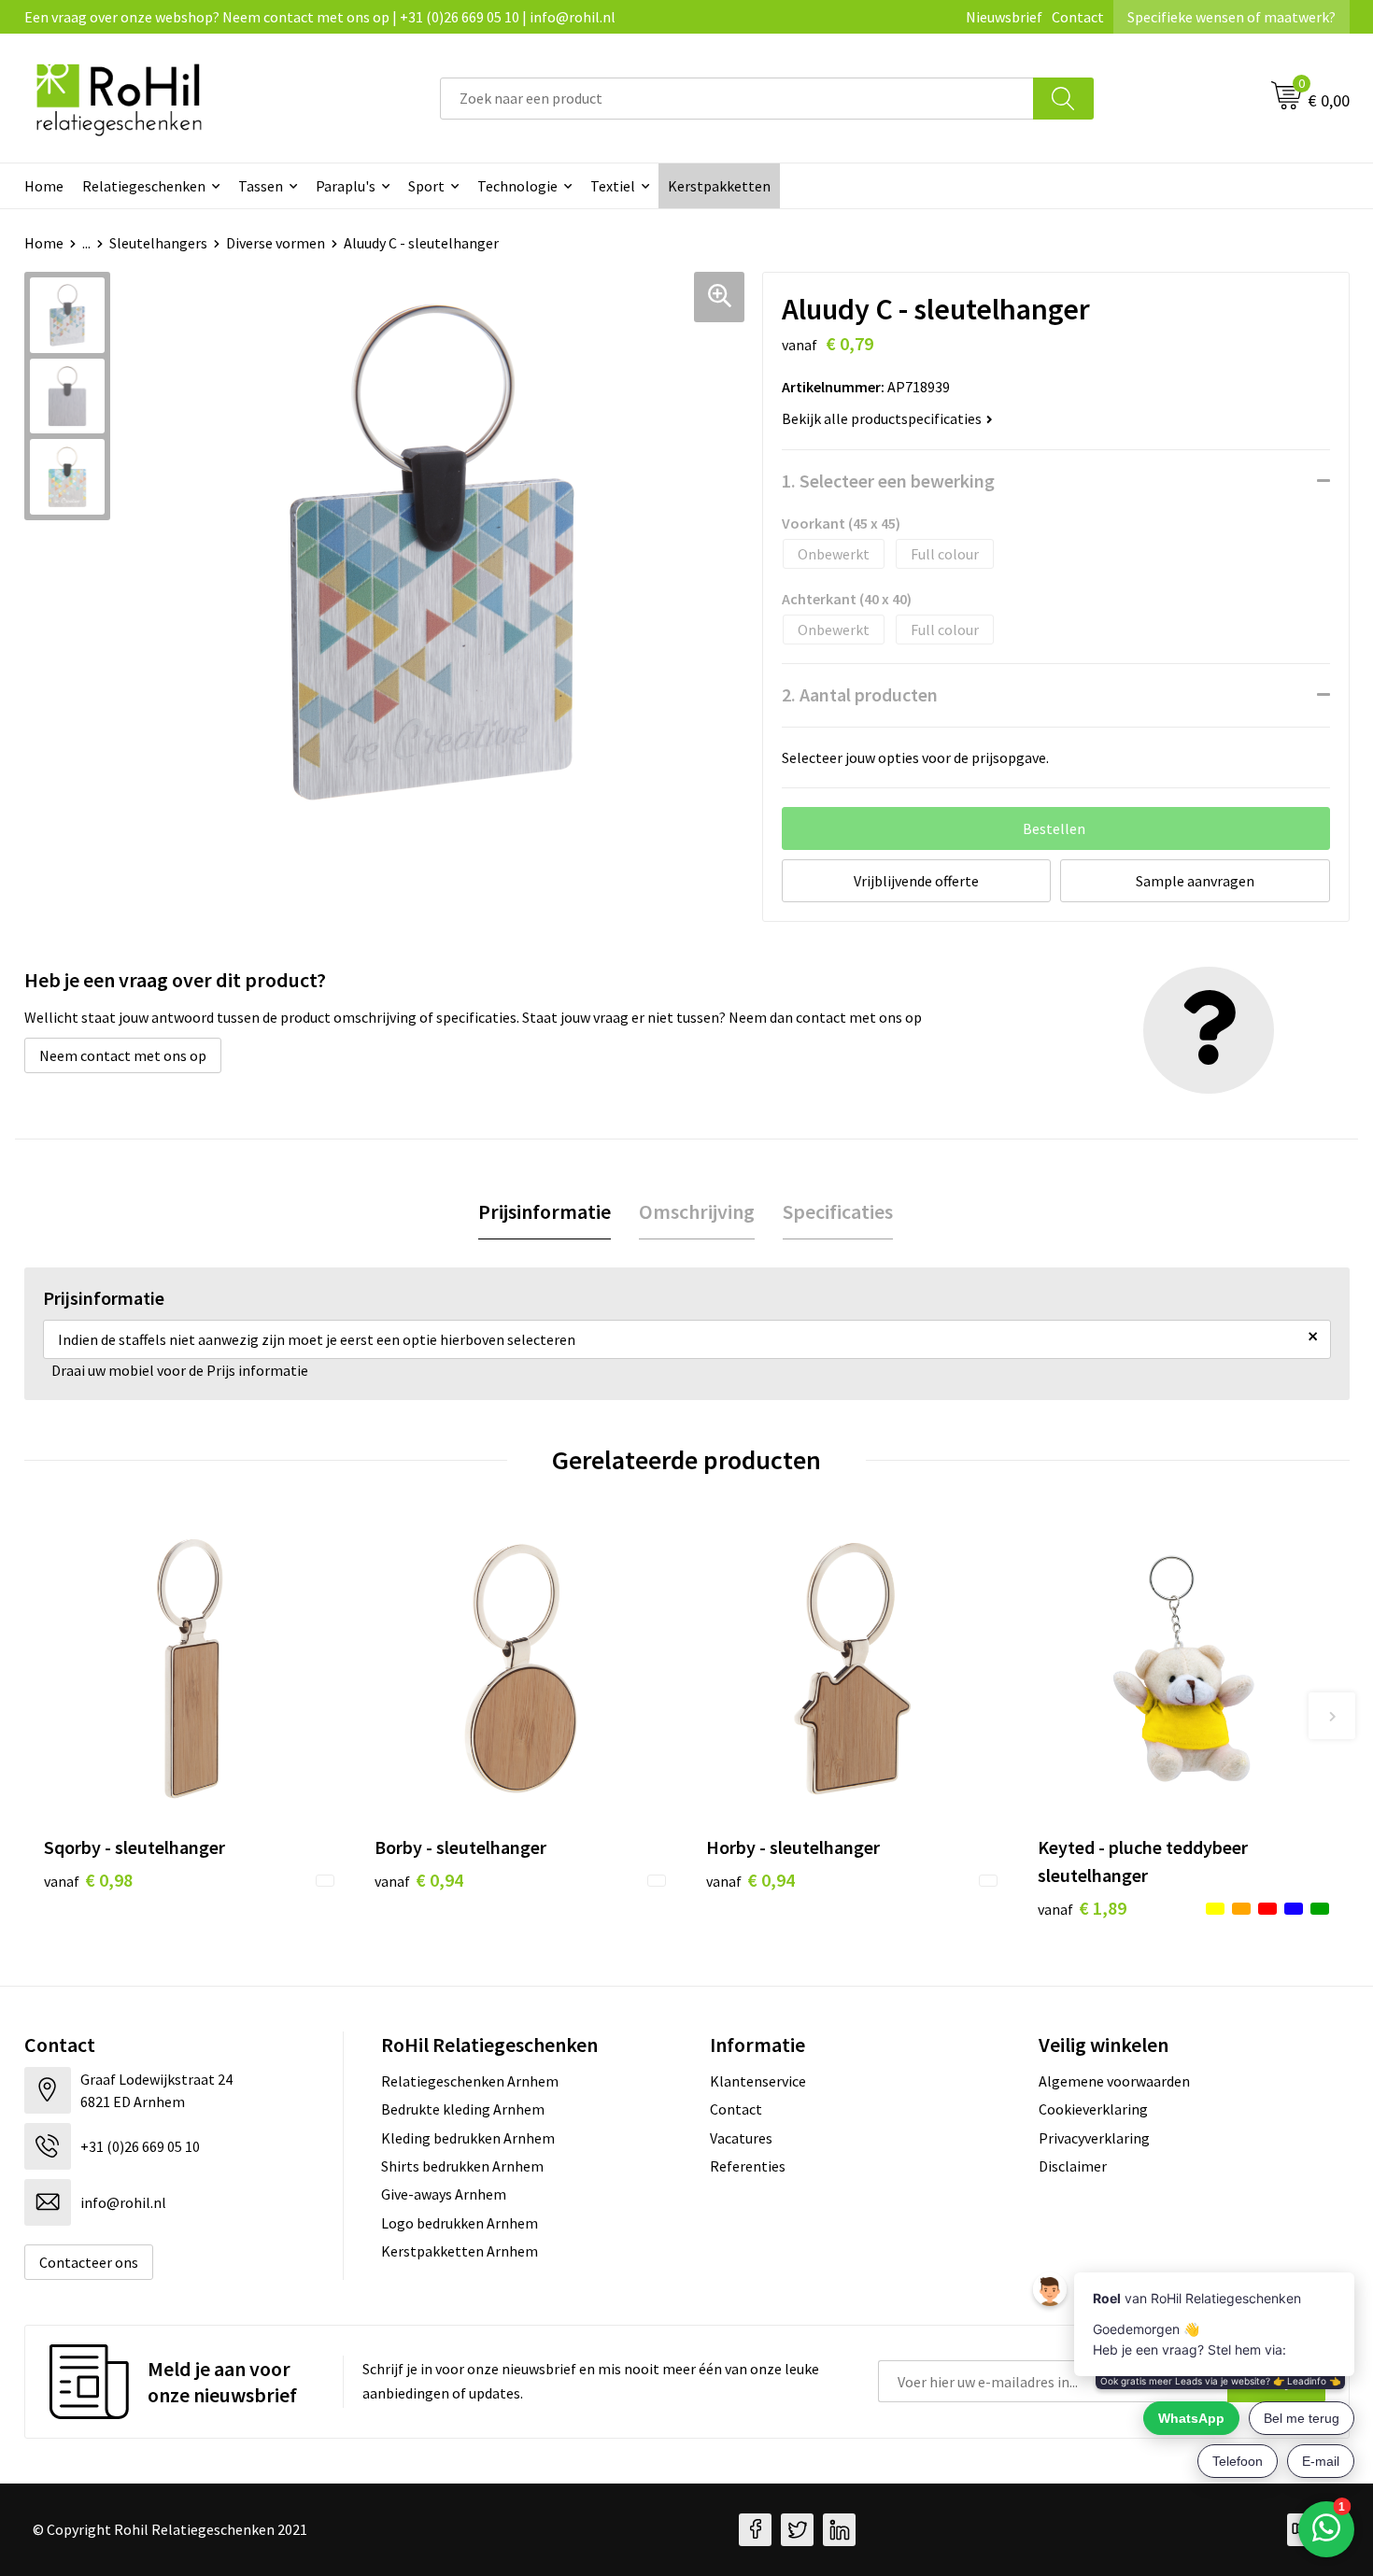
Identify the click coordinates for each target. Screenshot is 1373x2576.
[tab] (545, 1212)
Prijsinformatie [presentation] (545, 1211)
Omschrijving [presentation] (697, 1211)
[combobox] (737, 99)
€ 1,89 (1082, 1908)
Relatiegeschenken (144, 186)
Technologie (517, 186)
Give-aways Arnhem (444, 2194)
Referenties (748, 2166)
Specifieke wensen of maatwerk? (1231, 17)
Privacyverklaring (1094, 2138)
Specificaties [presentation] (838, 1211)
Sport (426, 186)
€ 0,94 (419, 1880)
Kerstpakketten (719, 186)
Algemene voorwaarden (1114, 2081)
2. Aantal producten (860, 694)
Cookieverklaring (1093, 2109)
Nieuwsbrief (1004, 17)
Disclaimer (1073, 2166)
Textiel (613, 186)
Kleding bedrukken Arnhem (468, 2138)
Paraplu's (346, 186)
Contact (1078, 17)
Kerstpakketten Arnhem (460, 2251)
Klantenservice (758, 2081)
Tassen (261, 186)
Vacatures (741, 2138)
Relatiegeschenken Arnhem (470, 2081)
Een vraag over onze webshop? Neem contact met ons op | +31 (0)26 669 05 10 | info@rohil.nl (320, 17)
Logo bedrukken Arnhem (460, 2223)
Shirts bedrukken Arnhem (462, 2166)
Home (44, 186)
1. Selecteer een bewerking (888, 481)
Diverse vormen (276, 243)
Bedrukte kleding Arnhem (463, 2109)
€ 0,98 (88, 1880)
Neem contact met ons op (123, 1055)
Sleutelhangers (158, 243)
